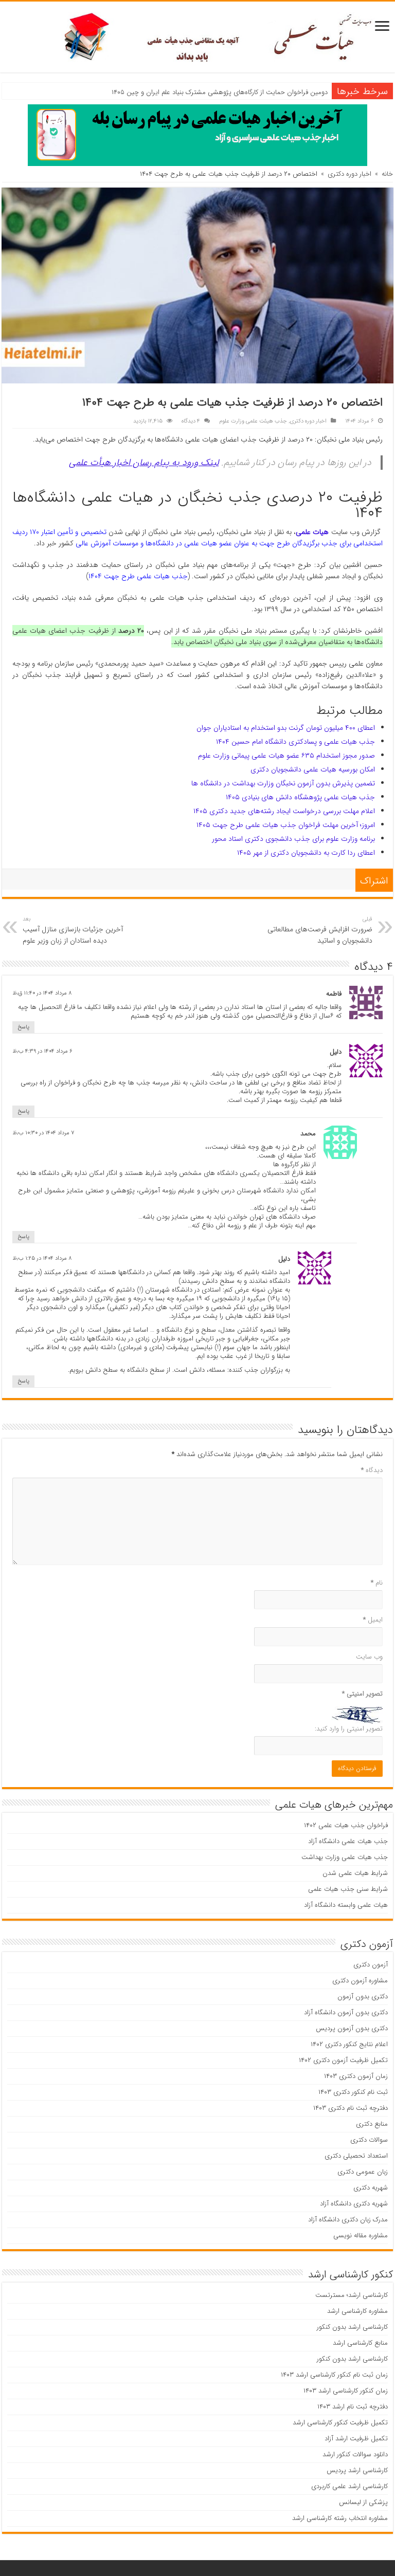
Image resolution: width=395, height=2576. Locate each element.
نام (377, 1583)
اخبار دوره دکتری (349, 174)
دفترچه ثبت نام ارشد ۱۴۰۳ (353, 2407)
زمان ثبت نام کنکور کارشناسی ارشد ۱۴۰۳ (334, 2375)
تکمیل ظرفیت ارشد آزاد (356, 2439)
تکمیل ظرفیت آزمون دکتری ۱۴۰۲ (343, 2060)
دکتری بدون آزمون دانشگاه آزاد (346, 2012)
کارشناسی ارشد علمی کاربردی (349, 2486)
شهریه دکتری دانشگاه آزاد (354, 2204)
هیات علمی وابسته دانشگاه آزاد (346, 1905)
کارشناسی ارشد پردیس (357, 2470)
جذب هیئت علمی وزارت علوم (253, 421)
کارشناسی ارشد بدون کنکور (352, 2327)
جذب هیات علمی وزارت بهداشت (345, 1857)
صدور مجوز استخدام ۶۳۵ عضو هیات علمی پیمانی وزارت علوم (286, 756)
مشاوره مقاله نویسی (361, 2235)
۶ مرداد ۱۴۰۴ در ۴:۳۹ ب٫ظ (42, 1051)
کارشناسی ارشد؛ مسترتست (352, 2295)
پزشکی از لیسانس (363, 2502)
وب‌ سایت (369, 1657)
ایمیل (373, 1620)
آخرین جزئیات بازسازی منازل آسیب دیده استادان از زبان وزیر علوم (73, 930)
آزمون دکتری (371, 1965)
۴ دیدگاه (191, 421)
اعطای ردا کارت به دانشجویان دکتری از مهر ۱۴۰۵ (306, 853)
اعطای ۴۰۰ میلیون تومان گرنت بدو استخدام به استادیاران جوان (286, 728)
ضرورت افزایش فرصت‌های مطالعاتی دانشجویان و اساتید (320, 930)
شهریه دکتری (371, 2188)
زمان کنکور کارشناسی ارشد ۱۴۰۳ (346, 2391)
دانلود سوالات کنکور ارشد (355, 2454)
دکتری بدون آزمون (363, 1997)
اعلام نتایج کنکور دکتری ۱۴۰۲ (349, 2044)
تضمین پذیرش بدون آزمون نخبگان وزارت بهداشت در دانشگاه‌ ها (283, 783)
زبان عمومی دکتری (363, 2172)
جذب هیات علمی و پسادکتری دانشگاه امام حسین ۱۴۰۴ (295, 742)
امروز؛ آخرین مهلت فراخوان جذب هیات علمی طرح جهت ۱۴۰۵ (286, 825)
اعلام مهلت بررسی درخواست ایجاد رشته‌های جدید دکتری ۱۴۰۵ (284, 811)
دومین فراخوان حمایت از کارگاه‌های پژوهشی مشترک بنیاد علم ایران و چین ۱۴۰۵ (220, 92)
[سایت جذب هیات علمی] (197, 36)
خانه (387, 174)
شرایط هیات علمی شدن (355, 1873)
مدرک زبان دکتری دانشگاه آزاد (348, 2220)
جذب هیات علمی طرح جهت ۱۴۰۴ (138, 576)
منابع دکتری (372, 2124)
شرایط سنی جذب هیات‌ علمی (348, 1889)
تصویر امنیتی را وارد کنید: (349, 1729)
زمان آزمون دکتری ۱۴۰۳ (356, 2076)
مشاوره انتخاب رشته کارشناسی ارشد (340, 2518)
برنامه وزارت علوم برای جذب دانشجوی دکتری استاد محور (293, 839)
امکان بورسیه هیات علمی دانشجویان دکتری (313, 769)
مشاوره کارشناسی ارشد (357, 2311)
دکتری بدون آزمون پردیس (352, 2028)
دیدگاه (372, 1470)
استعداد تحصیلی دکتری (356, 2156)
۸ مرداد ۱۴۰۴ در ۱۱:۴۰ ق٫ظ (42, 993)
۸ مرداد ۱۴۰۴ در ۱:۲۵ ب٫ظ (42, 1258)
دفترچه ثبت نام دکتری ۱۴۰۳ (351, 2108)
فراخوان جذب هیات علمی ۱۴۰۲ (346, 1825)
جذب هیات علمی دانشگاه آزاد (348, 1841)
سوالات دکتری (369, 2140)
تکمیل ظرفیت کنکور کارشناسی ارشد (340, 2423)
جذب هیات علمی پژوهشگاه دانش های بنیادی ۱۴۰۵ (300, 797)
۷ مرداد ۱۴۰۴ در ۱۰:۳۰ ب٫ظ (43, 1133)
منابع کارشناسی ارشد (360, 2343)
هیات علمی (312, 532)
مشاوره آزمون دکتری (360, 1981)
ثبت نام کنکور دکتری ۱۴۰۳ (353, 2092)
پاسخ (23, 1027)
